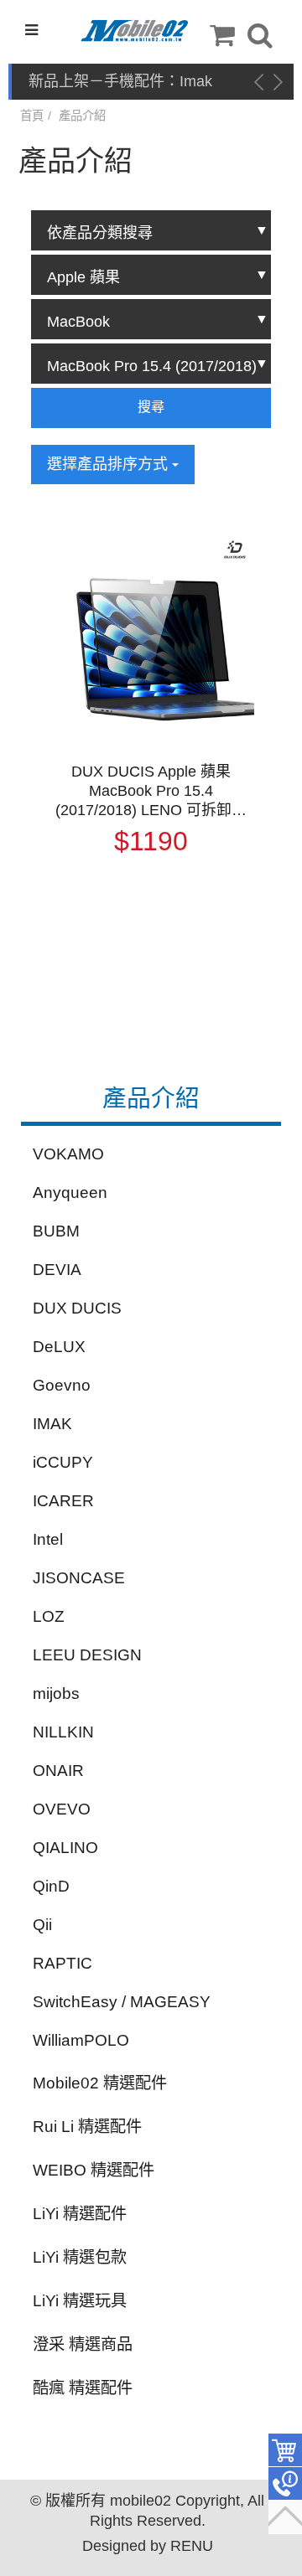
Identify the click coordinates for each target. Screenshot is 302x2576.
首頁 (32, 116)
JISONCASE (79, 1578)
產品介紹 (82, 116)
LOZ (49, 1616)
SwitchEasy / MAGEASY (122, 2002)
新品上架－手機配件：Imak (120, 81)
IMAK (52, 1424)
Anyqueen (70, 1192)
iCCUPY (63, 1462)
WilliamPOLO (81, 2040)
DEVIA (57, 1270)
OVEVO (62, 1809)
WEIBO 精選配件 (94, 2170)
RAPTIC (62, 1963)
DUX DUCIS (77, 1308)
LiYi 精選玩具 (80, 2301)
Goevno (62, 1385)
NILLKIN (63, 1732)
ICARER (63, 1501)
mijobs (56, 1693)
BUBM (56, 1231)
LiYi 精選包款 (80, 2257)
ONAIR (58, 1771)
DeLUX (59, 1347)
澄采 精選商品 (83, 2344)
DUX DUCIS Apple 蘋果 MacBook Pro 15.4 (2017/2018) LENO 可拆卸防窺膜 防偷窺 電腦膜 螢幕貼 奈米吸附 (151, 792)
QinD (51, 1886)
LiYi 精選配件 (80, 2214)
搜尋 (151, 407)
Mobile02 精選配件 (100, 2083)
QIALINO (65, 1848)
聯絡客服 (285, 2484)
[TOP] (285, 2517)
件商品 (285, 2450)
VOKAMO (68, 1154)
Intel (48, 1539)
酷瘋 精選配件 (83, 2388)
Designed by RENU (148, 2546)
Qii (42, 1925)
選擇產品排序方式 (109, 464)
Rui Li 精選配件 (87, 2127)
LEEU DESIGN (87, 1655)
